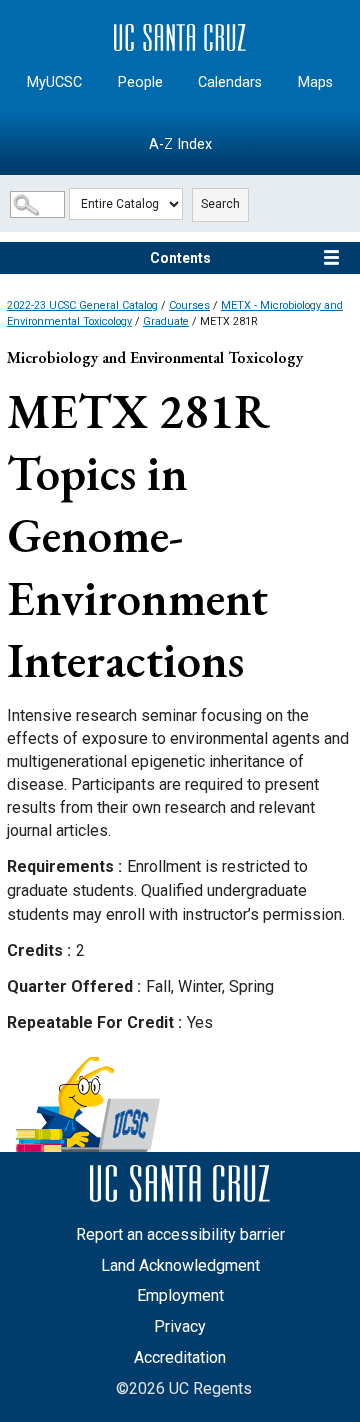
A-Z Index (180, 144)
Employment (180, 1295)
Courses (189, 305)
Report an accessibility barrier (180, 1234)
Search (220, 204)
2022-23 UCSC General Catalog (82, 305)
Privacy (180, 1326)
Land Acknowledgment (180, 1265)
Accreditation (180, 1357)
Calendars (230, 82)
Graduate (166, 321)
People (140, 82)
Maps (315, 82)
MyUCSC (54, 82)
